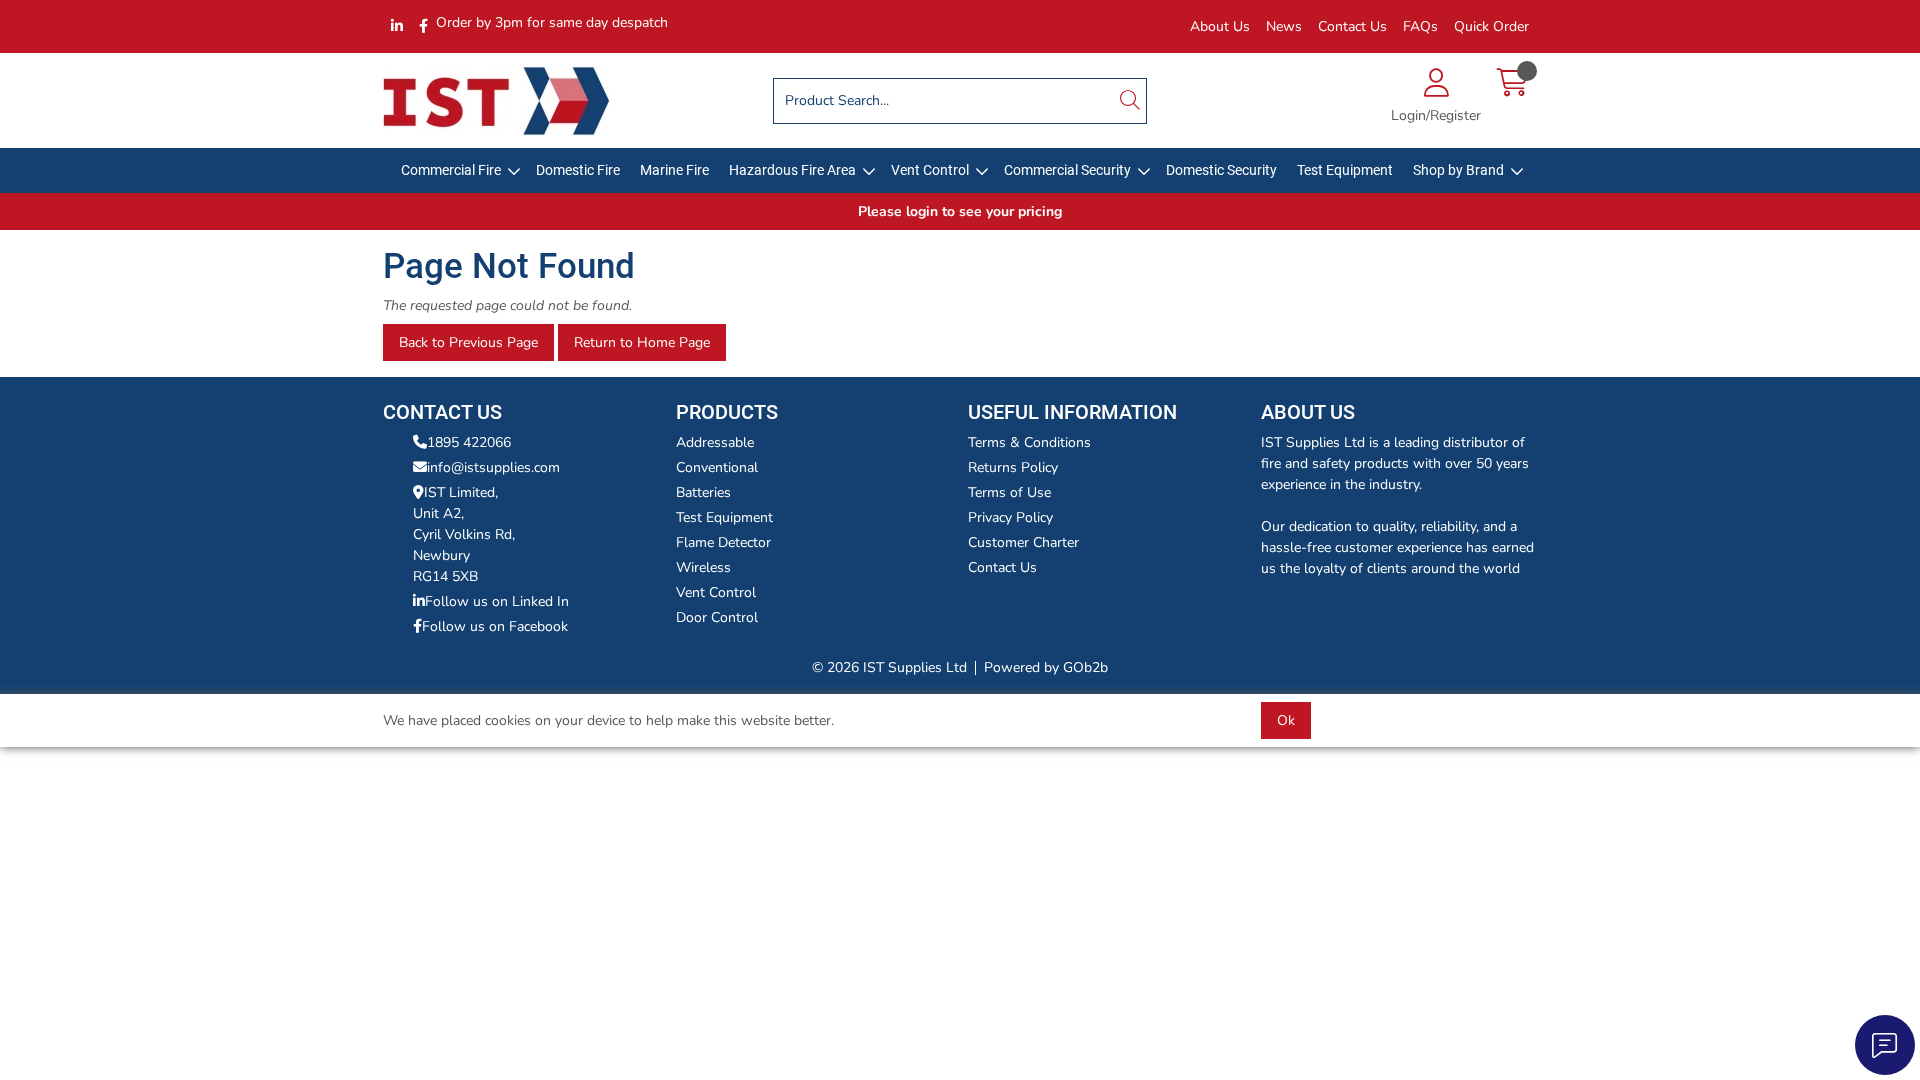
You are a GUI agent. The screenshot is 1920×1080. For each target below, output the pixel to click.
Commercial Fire (451, 170)
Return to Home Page (642, 342)
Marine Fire (674, 170)
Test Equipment (1345, 170)
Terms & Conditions (1029, 442)
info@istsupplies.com (493, 467)
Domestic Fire (578, 170)
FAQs (1420, 26)
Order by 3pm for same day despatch (552, 22)
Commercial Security (1067, 170)
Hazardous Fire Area (792, 170)
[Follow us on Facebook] (423, 26)
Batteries (703, 492)
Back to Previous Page (468, 342)
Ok (1286, 720)
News (1284, 26)
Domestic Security (1221, 170)
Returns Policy (1013, 467)
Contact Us (1352, 26)
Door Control (717, 617)
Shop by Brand (1458, 170)
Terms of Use (1009, 492)
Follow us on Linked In (497, 601)
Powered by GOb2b (1046, 667)
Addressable (715, 442)
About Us (1220, 26)
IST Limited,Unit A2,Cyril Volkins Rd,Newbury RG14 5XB (464, 534)
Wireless (703, 567)
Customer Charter (1023, 542)
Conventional (717, 467)
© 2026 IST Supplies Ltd (889, 667)
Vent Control (930, 170)
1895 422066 (469, 442)
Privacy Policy (1010, 517)
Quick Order (1491, 26)
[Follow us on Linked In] (397, 26)
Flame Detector (723, 542)
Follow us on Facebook (495, 626)
